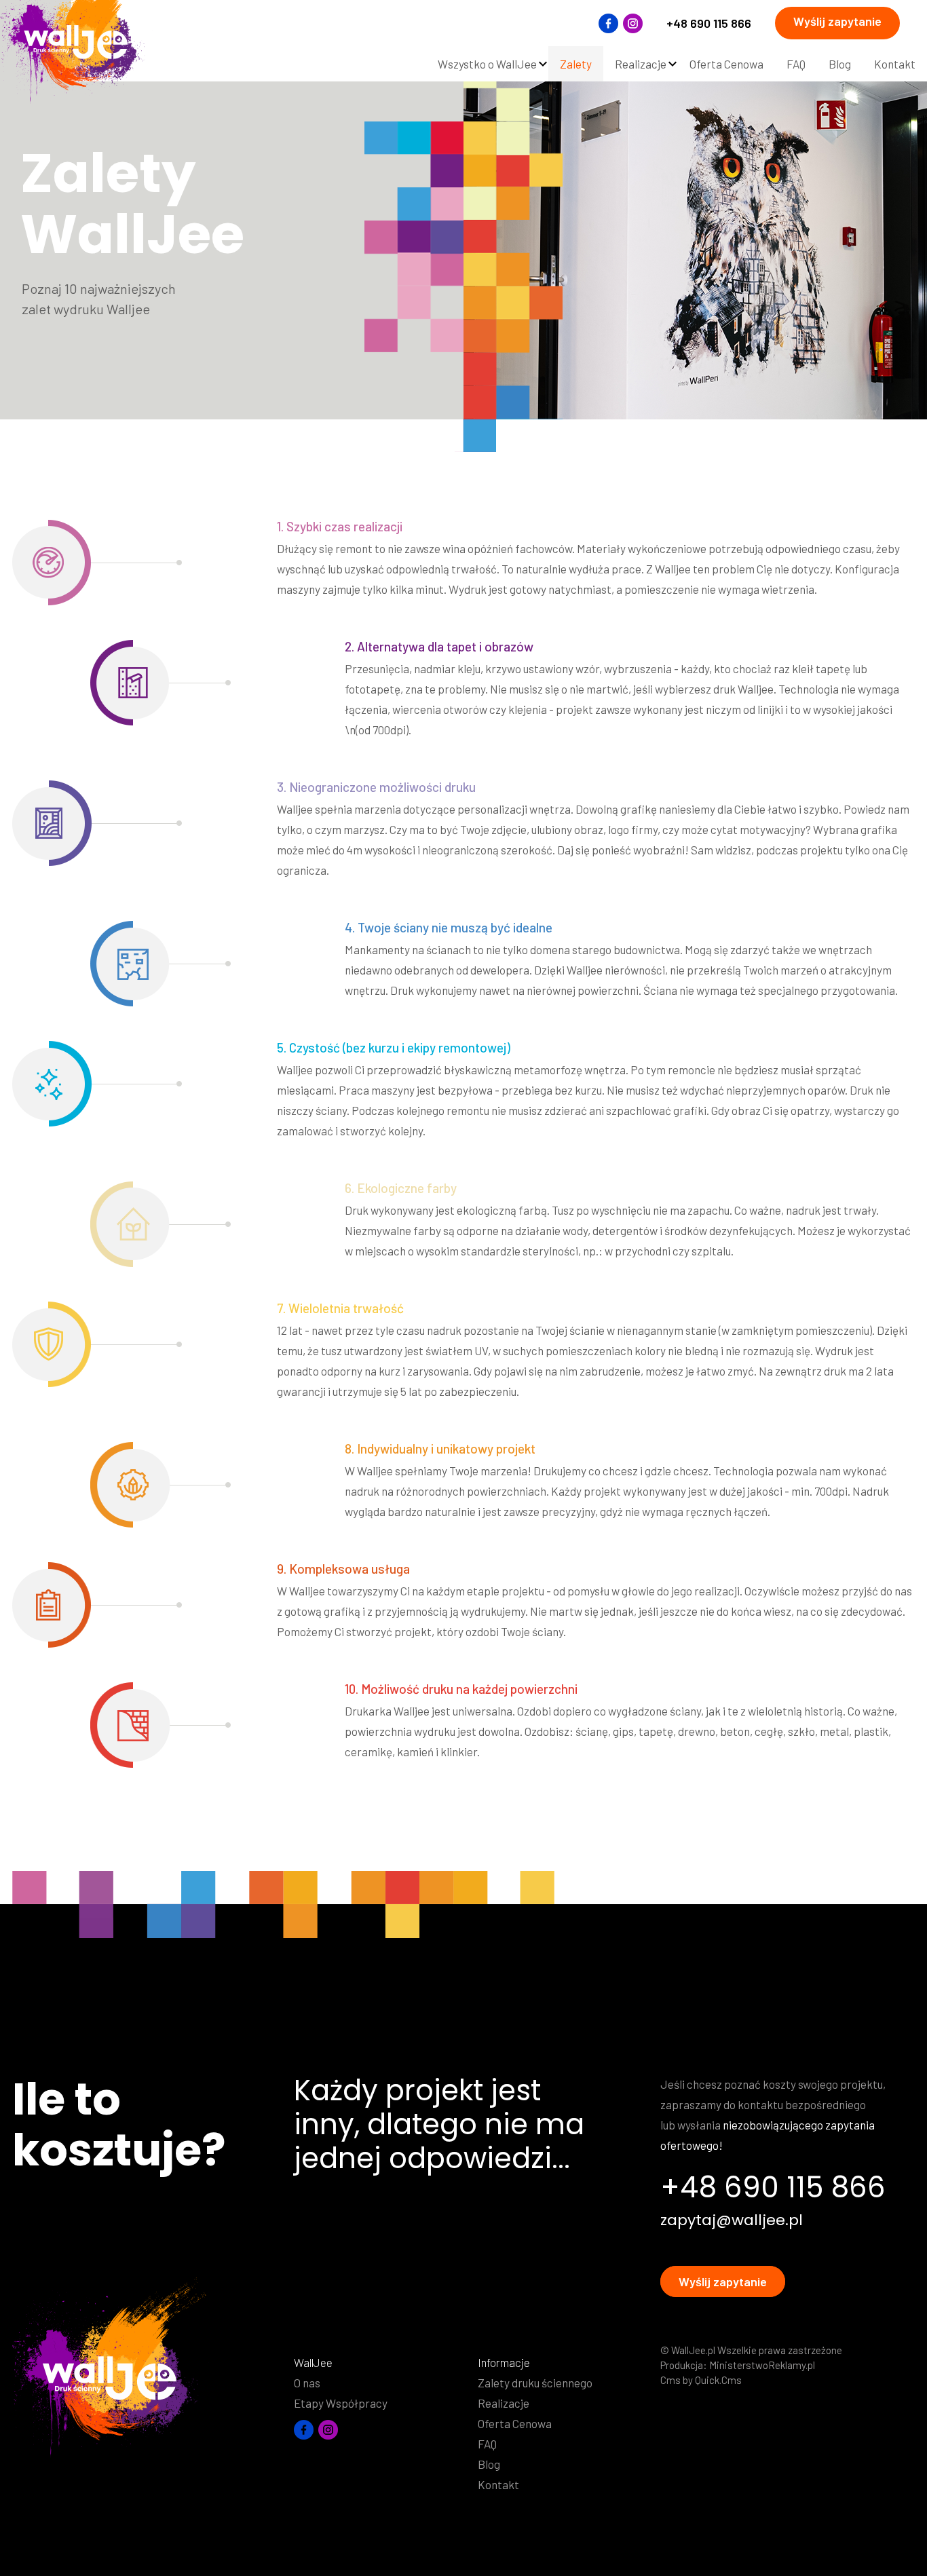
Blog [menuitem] (840, 64)
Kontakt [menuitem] (895, 64)
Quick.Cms (718, 2380)
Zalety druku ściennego (535, 2383)
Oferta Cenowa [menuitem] (726, 64)
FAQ (487, 2444)
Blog (489, 2464)
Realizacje (504, 2403)
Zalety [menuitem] (576, 64)
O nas (307, 2383)
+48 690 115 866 (709, 23)
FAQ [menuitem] (796, 64)
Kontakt (498, 2484)
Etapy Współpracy (341, 2403)
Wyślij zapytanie (837, 21)
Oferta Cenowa (515, 2423)
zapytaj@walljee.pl (732, 2220)
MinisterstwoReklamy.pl (762, 2365)
